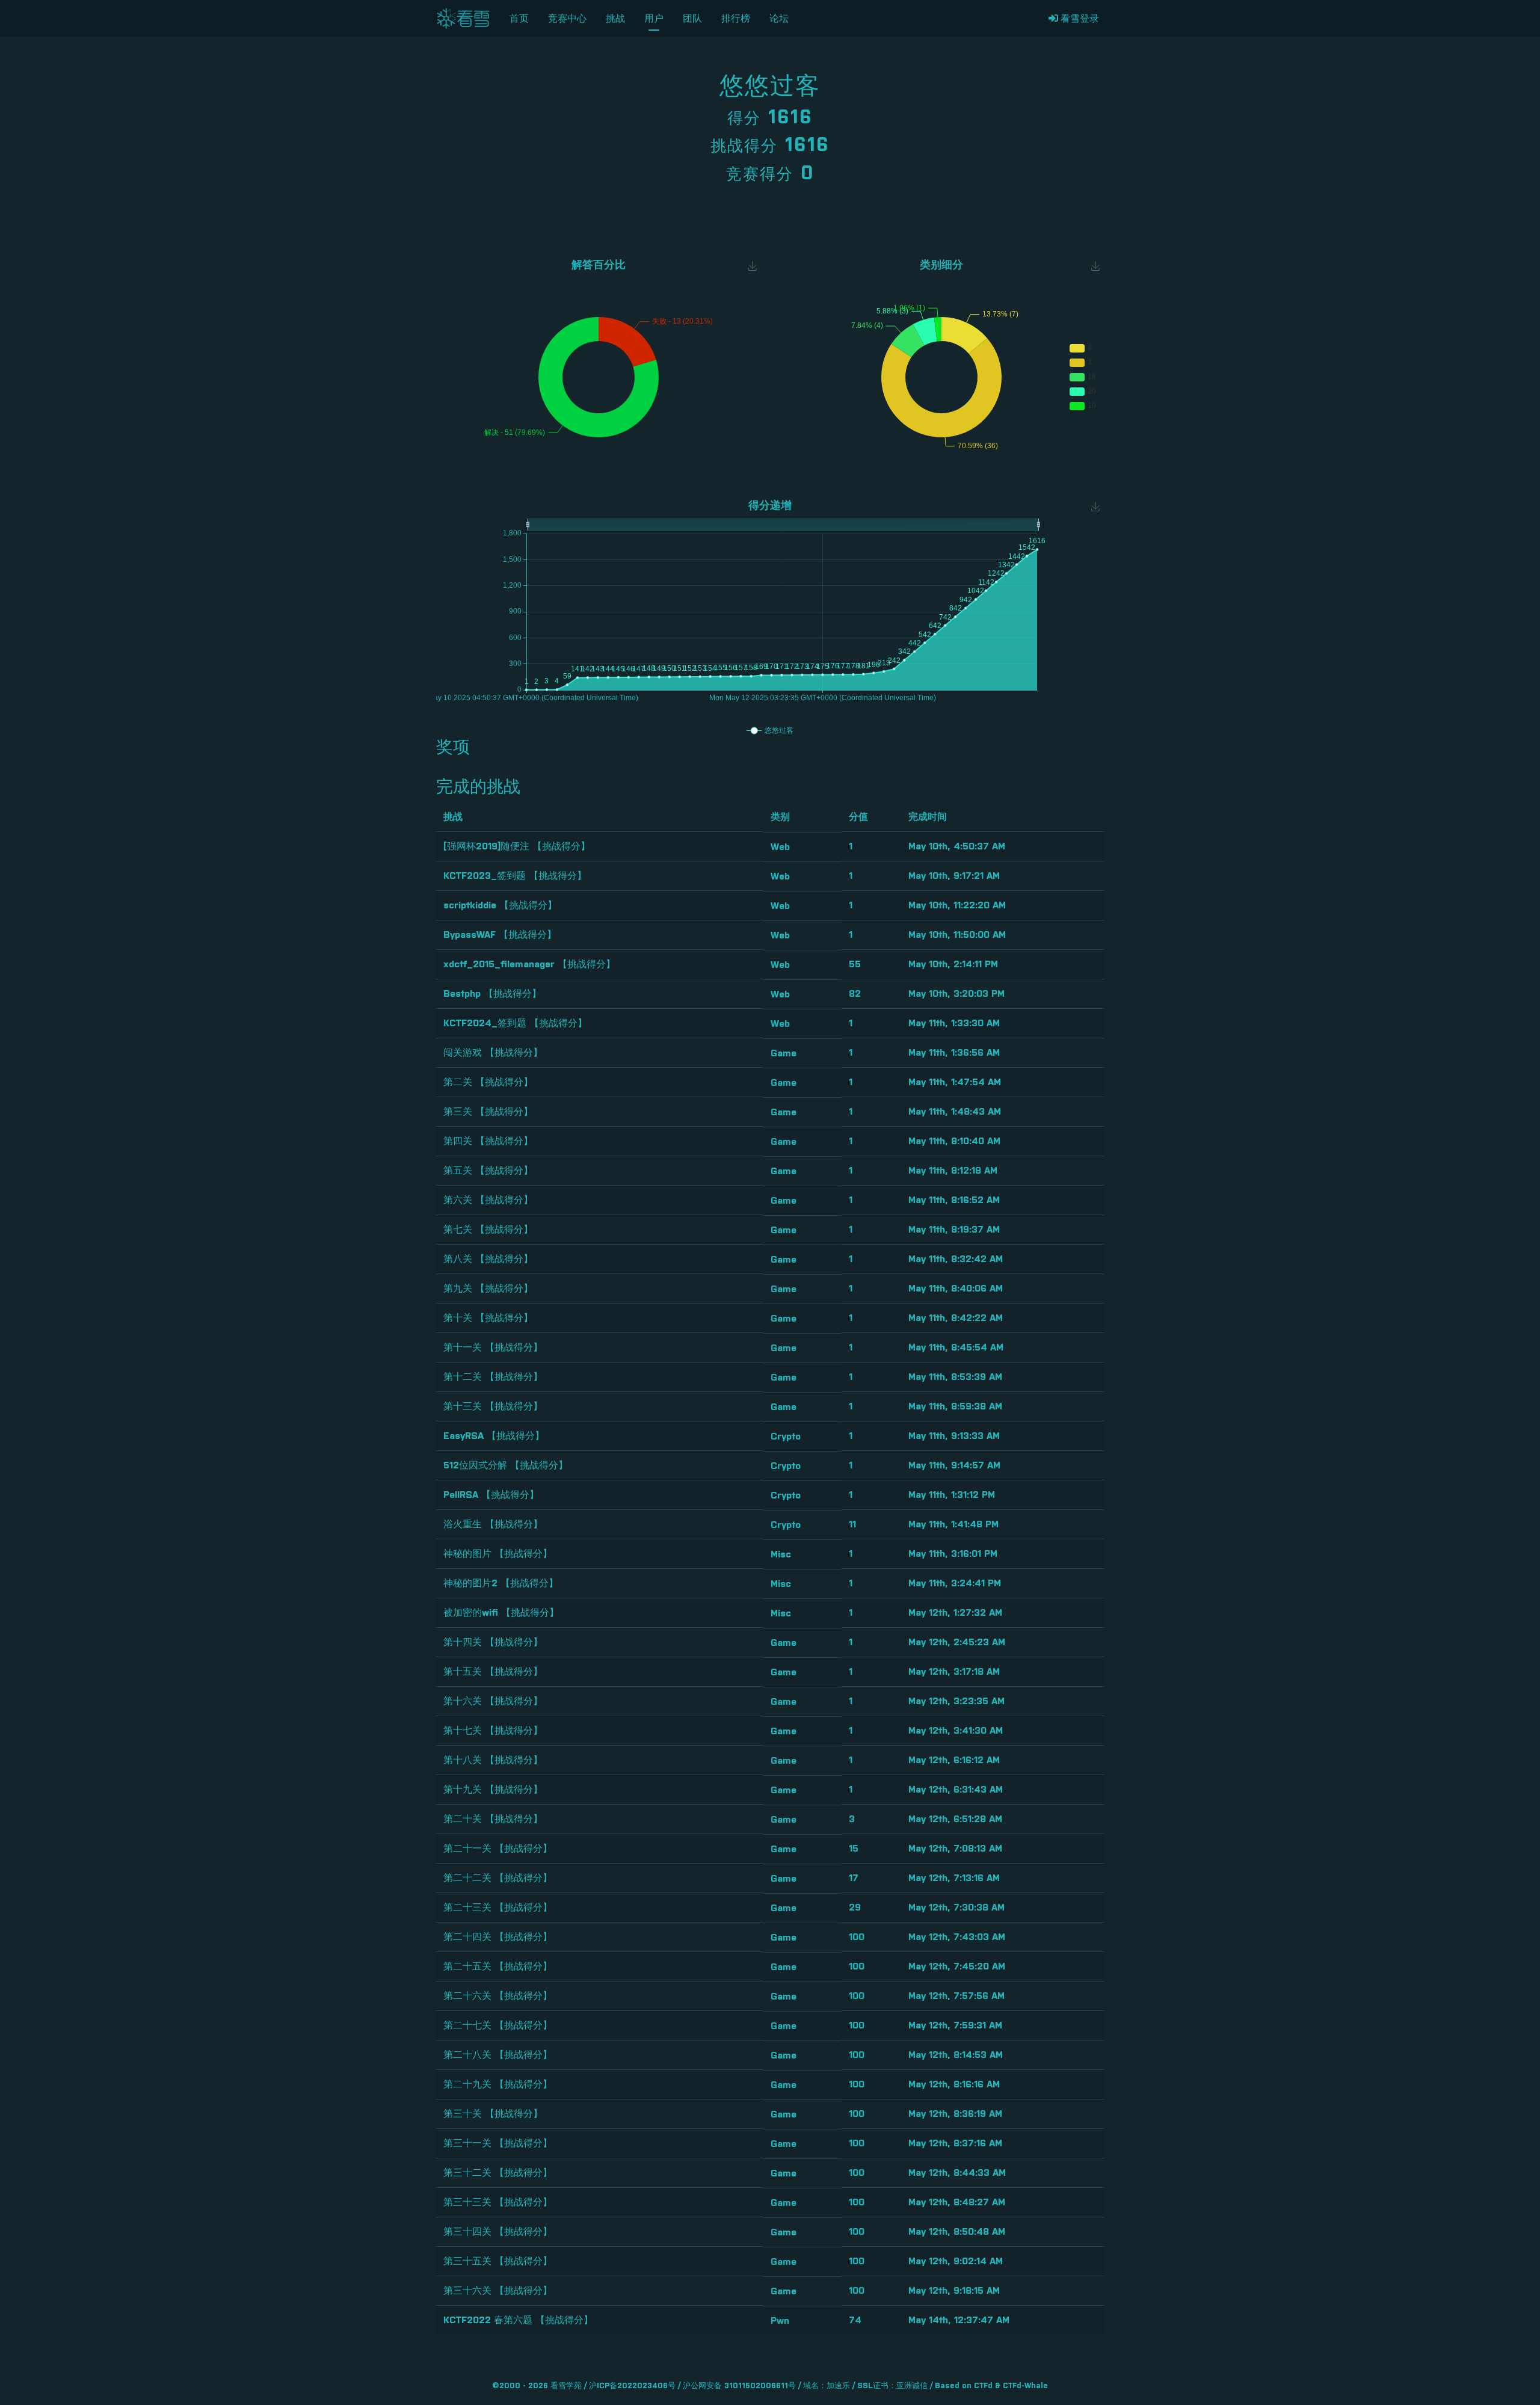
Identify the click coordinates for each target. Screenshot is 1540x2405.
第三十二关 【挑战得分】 (498, 2173)
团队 (692, 19)
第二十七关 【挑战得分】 (498, 2025)
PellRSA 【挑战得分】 (491, 1495)
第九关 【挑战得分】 (488, 1289)
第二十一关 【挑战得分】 (498, 1849)
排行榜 (736, 19)
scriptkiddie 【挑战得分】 (500, 905)
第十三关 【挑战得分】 (493, 1406)
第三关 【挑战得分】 (488, 1112)
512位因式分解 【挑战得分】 (506, 1465)
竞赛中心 (567, 19)
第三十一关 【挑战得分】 (498, 2143)
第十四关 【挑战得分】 (493, 1642)
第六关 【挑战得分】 (488, 1200)
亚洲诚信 (912, 2386)
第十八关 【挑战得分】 (493, 1760)
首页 (519, 19)
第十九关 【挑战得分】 (493, 1790)
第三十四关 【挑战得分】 (498, 2232)
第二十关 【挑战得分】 (493, 1819)
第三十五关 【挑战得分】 (498, 2261)
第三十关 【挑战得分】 (493, 2114)
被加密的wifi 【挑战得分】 (501, 1613)
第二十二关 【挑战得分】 (498, 1878)
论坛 (779, 19)
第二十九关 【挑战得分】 (498, 2084)
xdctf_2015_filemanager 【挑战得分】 (529, 964)
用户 (654, 19)
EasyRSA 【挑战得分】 (494, 1436)
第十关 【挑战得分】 (488, 1318)
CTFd (983, 2386)
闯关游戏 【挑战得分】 (493, 1053)
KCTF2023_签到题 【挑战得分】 (515, 876)
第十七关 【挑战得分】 (493, 1731)
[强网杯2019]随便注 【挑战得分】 (517, 846)
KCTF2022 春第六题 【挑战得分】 (518, 2320)
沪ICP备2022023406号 (632, 2386)
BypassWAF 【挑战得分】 (500, 935)
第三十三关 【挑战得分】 (498, 2202)
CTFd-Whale (1025, 2386)
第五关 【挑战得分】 (488, 1171)
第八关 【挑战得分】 (488, 1259)
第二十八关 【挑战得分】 (498, 2055)
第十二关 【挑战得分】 (493, 1377)
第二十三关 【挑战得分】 (498, 1908)
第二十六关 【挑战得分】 (498, 1996)
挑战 (615, 19)
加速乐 (838, 2386)
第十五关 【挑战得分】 (493, 1672)
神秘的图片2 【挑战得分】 (501, 1583)
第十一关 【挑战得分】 (493, 1347)
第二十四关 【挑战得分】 (498, 1937)
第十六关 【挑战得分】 (493, 1701)
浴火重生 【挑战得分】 (493, 1524)
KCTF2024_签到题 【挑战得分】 (515, 1023)
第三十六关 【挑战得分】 (498, 2291)
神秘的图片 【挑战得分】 (498, 1554)
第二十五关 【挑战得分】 (498, 1966)
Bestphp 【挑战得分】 (492, 994)
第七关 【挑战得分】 (488, 1230)
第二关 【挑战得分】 (488, 1082)
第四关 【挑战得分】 (488, 1141)
